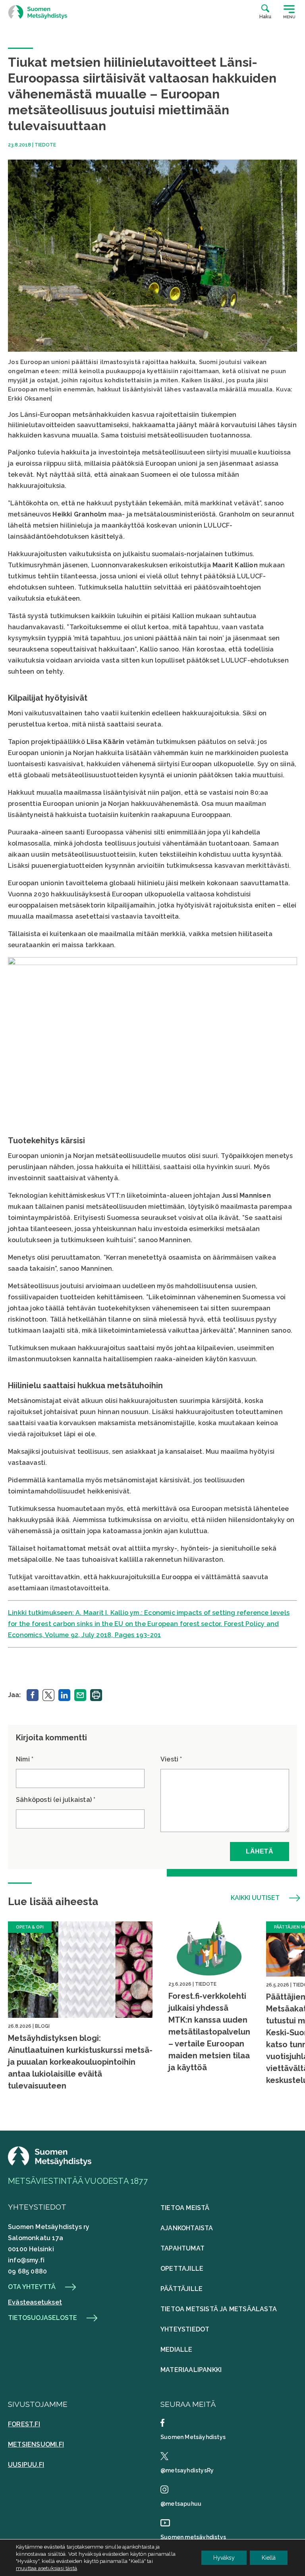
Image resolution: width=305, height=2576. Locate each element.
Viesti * (171, 1759)
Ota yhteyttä (32, 2287)
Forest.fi (24, 2424)
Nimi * (25, 1759)
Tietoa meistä (185, 2208)
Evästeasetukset (35, 2302)
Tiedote (45, 145)
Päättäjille (181, 2289)
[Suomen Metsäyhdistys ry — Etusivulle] (38, 12)
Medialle (177, 2350)
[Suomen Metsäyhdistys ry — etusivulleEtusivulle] (50, 2164)
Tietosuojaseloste (42, 2318)
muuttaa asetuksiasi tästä (46, 2568)
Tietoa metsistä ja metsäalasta (219, 2309)
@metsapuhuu (181, 2504)
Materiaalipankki (191, 2370)
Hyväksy (224, 2558)
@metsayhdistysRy (187, 2470)
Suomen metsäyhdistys (193, 2537)
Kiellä (269, 2558)
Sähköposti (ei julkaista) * (56, 1800)
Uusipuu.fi (26, 2465)
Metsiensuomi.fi (36, 2444)
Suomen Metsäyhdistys (193, 2437)
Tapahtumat (182, 2248)
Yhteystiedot (185, 2329)
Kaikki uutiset (255, 1898)
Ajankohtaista (187, 2228)
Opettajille (182, 2269)
